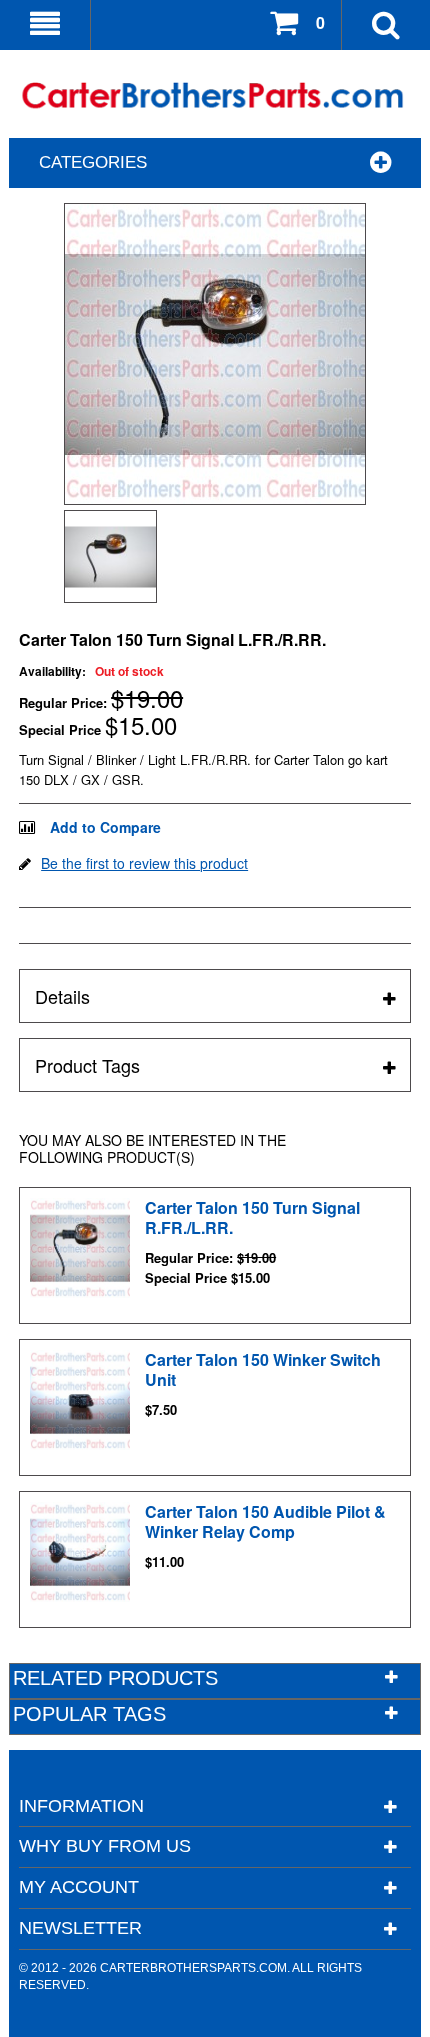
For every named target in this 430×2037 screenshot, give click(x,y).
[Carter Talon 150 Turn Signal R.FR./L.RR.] (80, 1248)
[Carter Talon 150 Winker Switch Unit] (80, 1400)
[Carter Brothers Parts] (215, 96)
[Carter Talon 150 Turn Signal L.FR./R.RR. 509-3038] (110, 556)
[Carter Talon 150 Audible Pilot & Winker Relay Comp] (80, 1552)
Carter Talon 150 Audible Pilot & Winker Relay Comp (265, 1521)
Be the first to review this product (144, 863)
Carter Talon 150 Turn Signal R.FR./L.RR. (252, 1217)
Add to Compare (105, 827)
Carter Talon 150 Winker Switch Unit (263, 1369)
